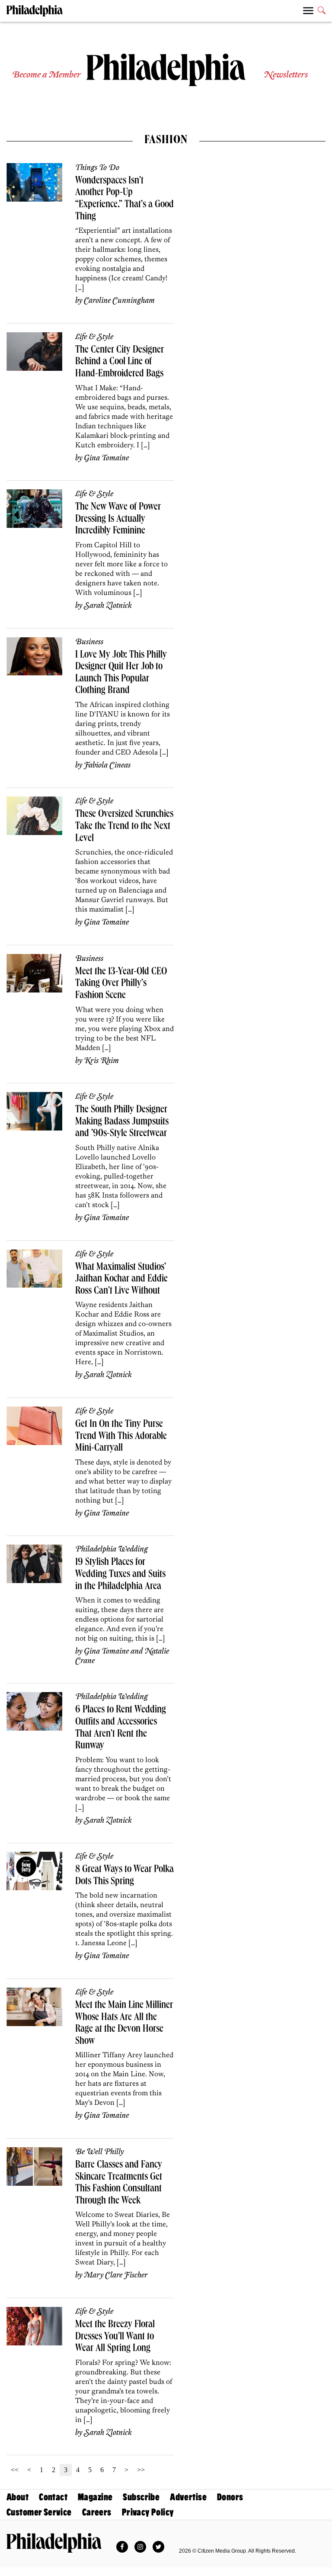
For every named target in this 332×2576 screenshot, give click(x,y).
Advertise (188, 2497)
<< (15, 2470)
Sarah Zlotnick (108, 606)
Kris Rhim (101, 1061)
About (18, 2497)
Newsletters (286, 75)
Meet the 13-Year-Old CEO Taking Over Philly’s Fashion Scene (121, 984)
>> (141, 2470)
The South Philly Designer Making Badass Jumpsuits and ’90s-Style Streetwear (122, 1122)
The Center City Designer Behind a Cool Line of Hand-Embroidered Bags (120, 362)
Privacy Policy (148, 2512)
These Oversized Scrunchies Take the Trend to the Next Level (124, 827)
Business (89, 642)
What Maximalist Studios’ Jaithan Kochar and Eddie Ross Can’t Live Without (121, 1280)
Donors (230, 2497)
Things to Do (97, 168)
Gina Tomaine (106, 458)
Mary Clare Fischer (116, 2275)
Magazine (95, 2497)
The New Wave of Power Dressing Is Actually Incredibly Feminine (118, 519)
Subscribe (141, 2497)
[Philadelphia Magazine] (54, 2543)
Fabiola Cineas (107, 765)
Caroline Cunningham (119, 301)
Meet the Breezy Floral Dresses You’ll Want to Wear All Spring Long (115, 2337)
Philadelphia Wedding (112, 1549)
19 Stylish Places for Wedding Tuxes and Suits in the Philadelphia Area (120, 1575)
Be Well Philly (99, 2152)
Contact (53, 2497)
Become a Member (46, 75)
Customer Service (39, 2512)
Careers (97, 2512)
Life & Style (94, 337)
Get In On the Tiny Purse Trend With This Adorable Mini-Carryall (121, 1437)
